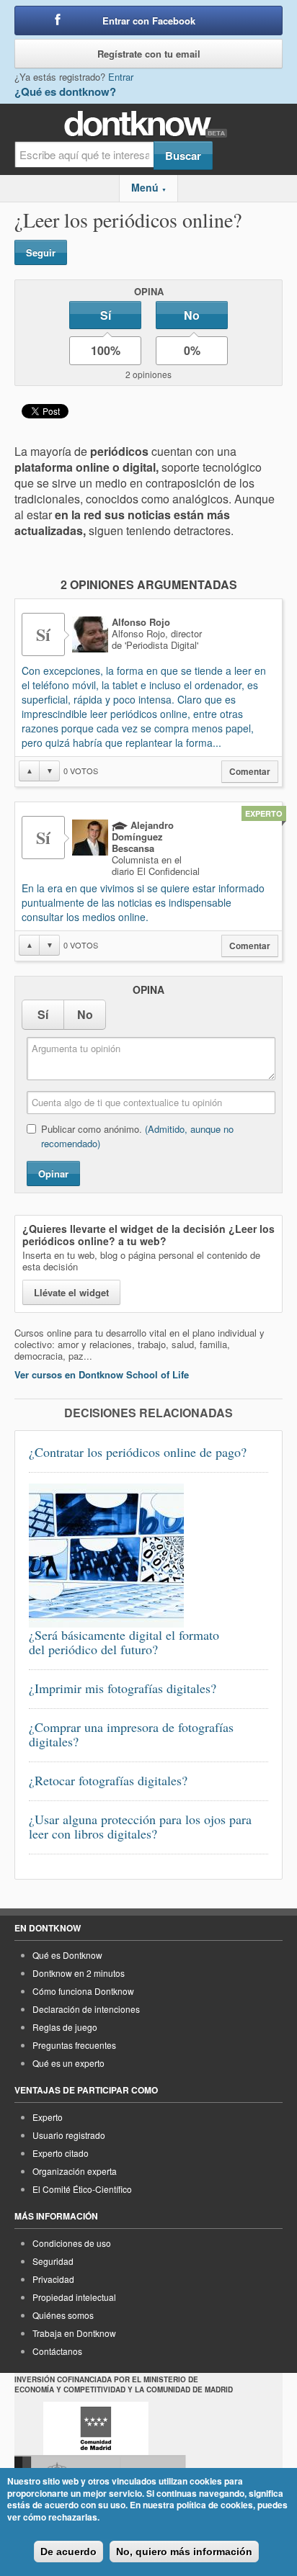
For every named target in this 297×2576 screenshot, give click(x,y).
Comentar (250, 772)
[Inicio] (149, 124)
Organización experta (75, 2171)
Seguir (41, 252)
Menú (149, 187)
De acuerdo (68, 2552)
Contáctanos (57, 2351)
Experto (48, 2117)
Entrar (121, 77)
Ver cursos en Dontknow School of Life (102, 1374)
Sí (106, 315)
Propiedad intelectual (74, 2297)
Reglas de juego (65, 2027)
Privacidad (53, 2279)
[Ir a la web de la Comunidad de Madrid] (96, 2428)
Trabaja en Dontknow (74, 2333)
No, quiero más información (184, 2552)
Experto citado (61, 2153)
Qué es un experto (68, 2063)
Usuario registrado (69, 2135)
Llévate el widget (71, 1292)
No (192, 315)
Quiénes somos (63, 2315)
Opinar (53, 1173)
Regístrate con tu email (149, 54)
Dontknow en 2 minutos (79, 1973)
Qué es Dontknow (67, 1955)
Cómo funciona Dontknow (83, 1991)
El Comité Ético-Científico (82, 2189)
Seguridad (53, 2261)
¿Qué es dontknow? (65, 91)
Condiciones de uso (72, 2243)
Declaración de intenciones (86, 2009)
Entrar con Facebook (149, 21)
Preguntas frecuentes (74, 2045)
